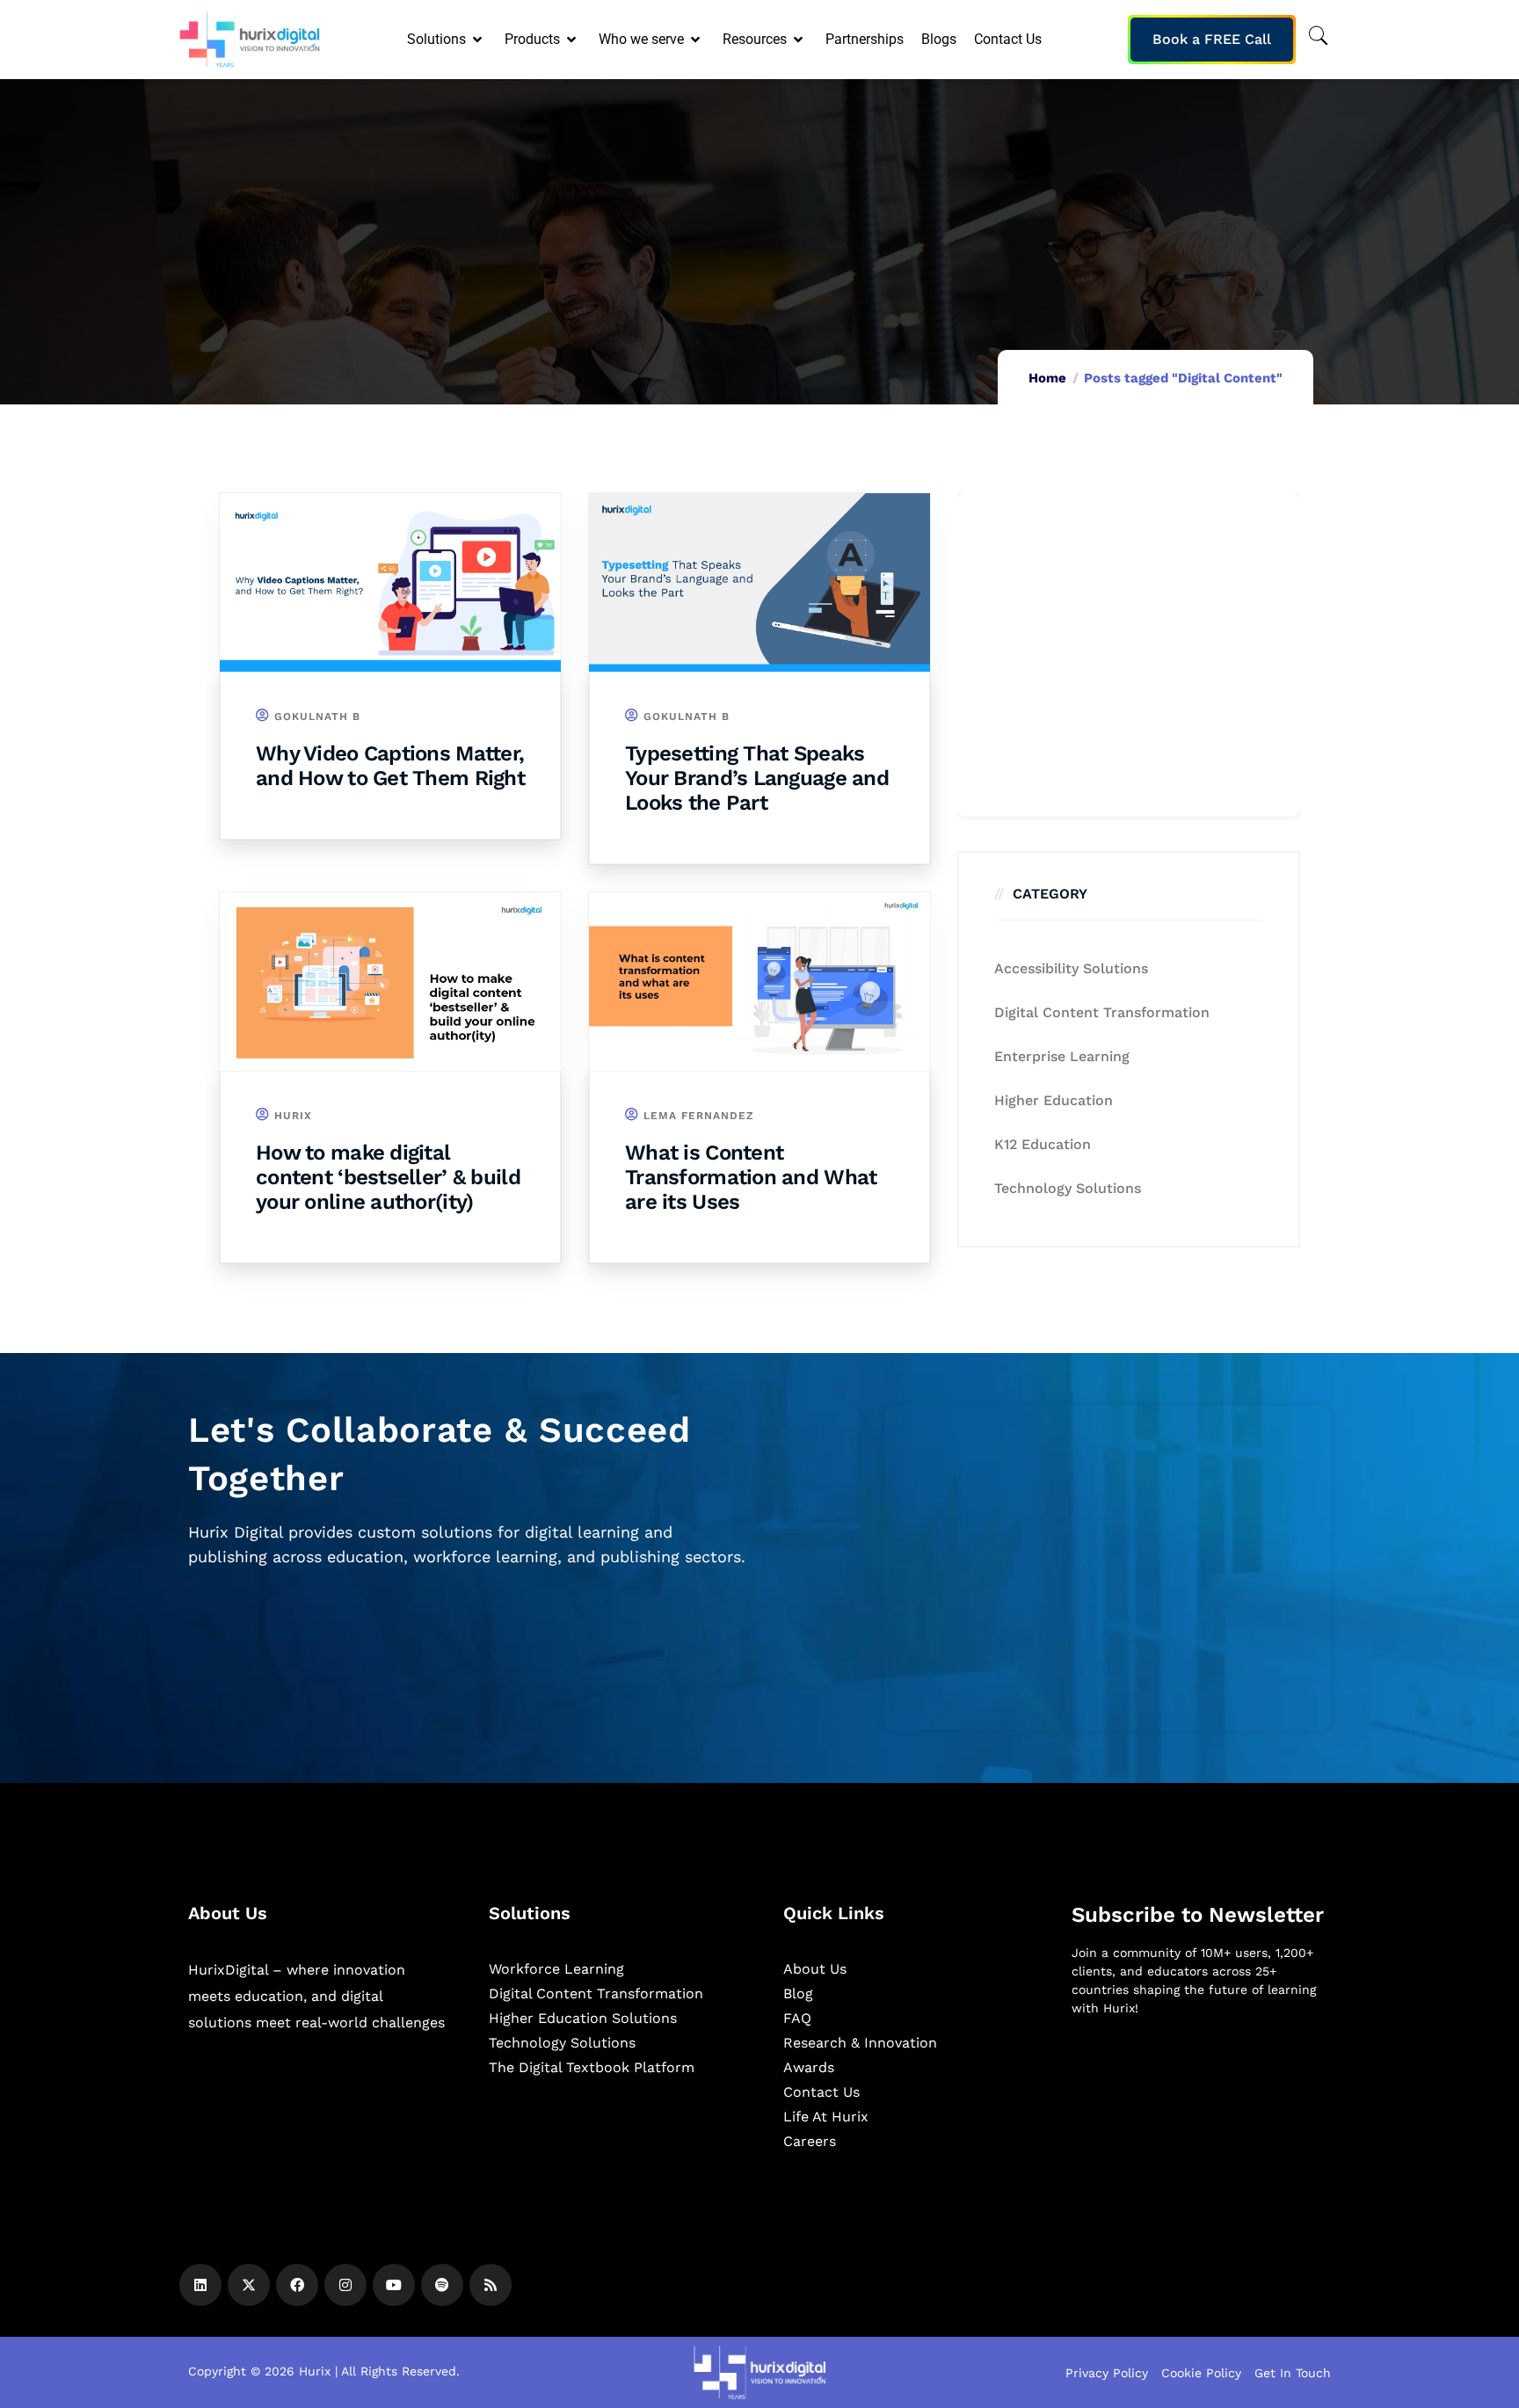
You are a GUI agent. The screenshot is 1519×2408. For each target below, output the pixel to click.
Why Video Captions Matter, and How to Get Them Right (390, 766)
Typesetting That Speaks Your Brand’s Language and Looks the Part (757, 778)
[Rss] (491, 2285)
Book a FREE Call (1212, 39)
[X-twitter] (249, 2285)
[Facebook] (297, 2285)
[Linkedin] (200, 2285)
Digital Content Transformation (1102, 1012)
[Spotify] (442, 2285)
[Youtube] (394, 2285)
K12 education (1043, 1144)
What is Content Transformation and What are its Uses (751, 1177)
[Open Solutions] (479, 40)
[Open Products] (573, 40)
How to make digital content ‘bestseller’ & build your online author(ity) (388, 1177)
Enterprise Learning (1062, 1056)
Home (1047, 378)
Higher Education (1054, 1100)
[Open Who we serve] (697, 40)
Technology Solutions (1068, 1188)
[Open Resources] (799, 40)
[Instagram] (345, 2285)
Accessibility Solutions (1071, 968)
